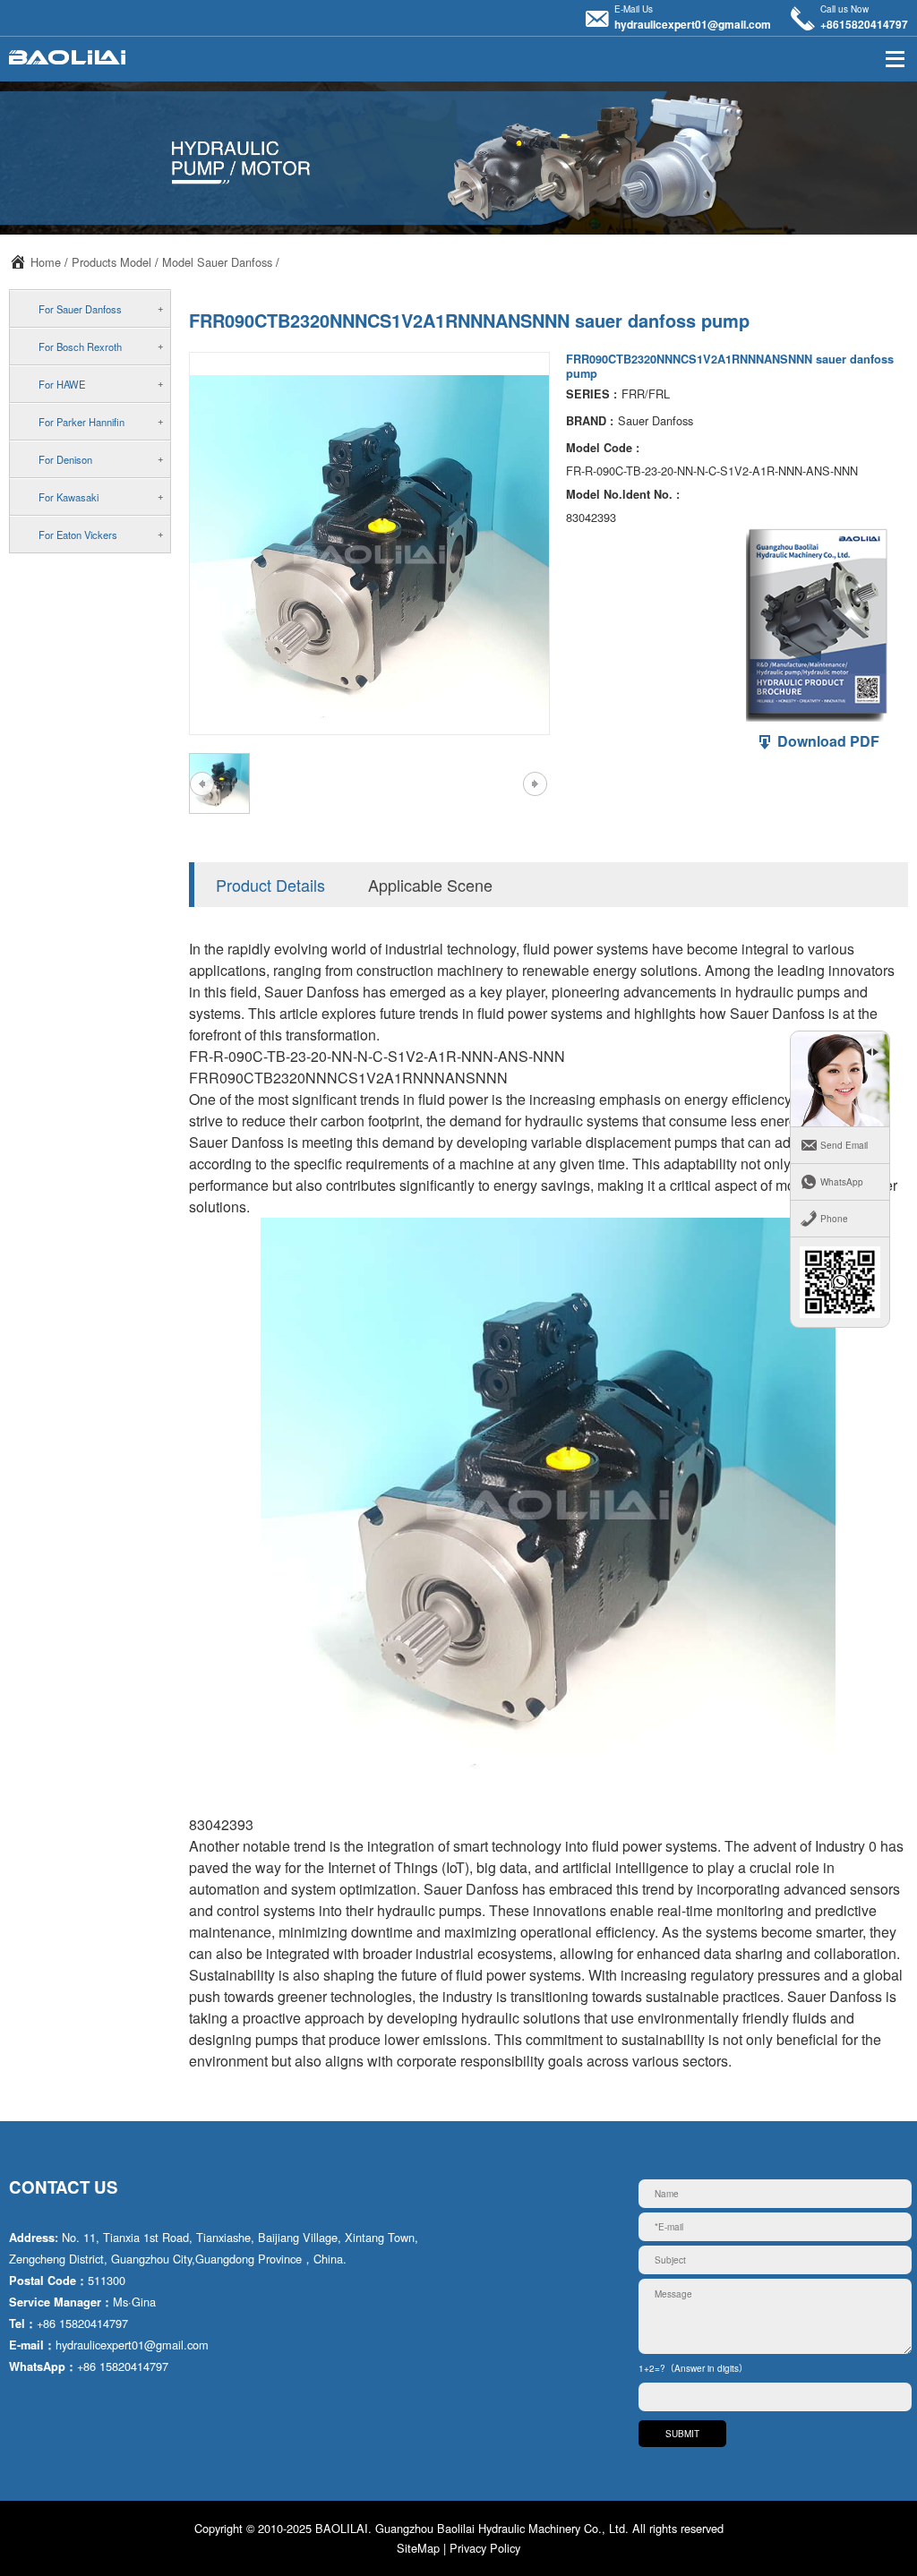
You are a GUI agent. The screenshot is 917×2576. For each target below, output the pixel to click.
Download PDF (827, 741)
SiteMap (418, 2548)
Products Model (111, 262)
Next (535, 783)
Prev (202, 783)
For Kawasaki (69, 497)
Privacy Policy (485, 2548)
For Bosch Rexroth (80, 347)
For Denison (65, 459)
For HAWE (62, 384)
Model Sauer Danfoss (217, 262)
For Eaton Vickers (78, 535)
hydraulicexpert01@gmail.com (693, 24)
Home (46, 262)
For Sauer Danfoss (80, 309)
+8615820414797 (864, 24)
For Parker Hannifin (81, 422)
